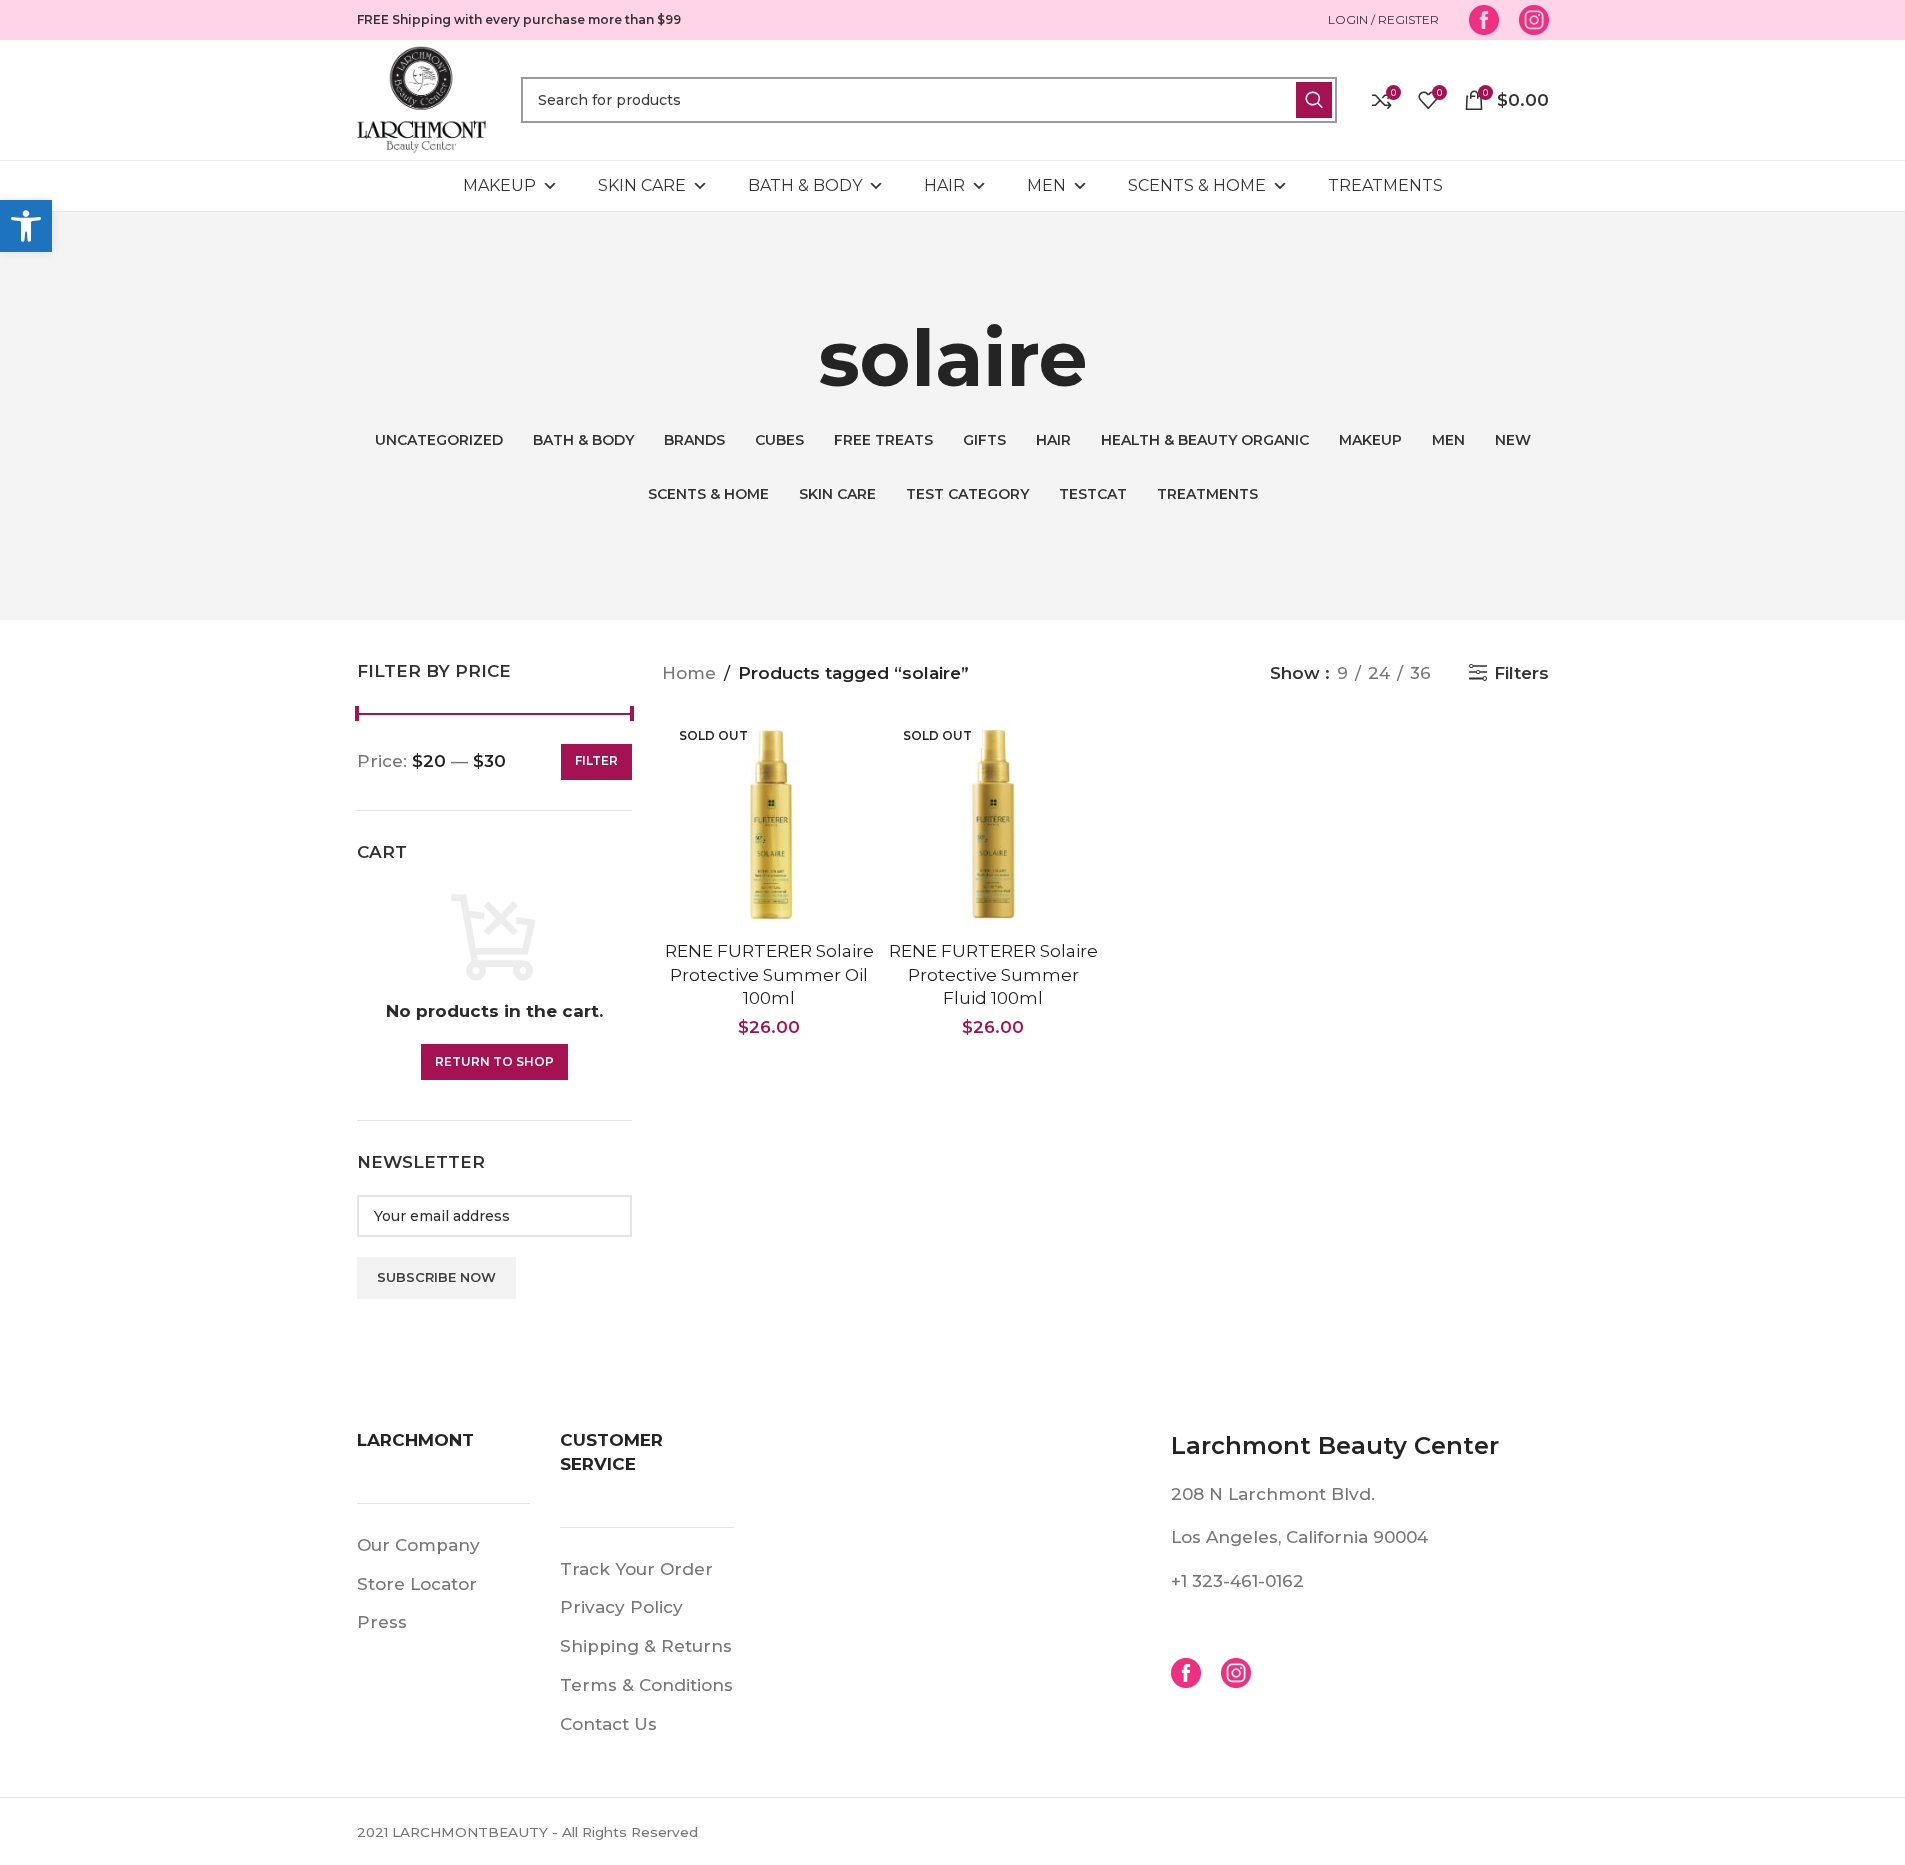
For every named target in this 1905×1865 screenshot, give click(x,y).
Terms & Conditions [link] (646, 1685)
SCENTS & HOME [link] (1197, 185)
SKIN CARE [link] (642, 185)
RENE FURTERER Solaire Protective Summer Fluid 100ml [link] (993, 975)
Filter (596, 760)
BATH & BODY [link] (805, 185)
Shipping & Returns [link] (646, 1646)
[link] (26, 226)
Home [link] (689, 673)
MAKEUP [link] (499, 185)
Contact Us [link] (608, 1724)
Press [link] (382, 1622)
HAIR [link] (944, 185)
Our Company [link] (418, 1545)
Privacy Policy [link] (621, 1607)
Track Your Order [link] (636, 1569)
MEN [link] (1046, 185)
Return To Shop (494, 1061)
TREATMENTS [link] (1385, 185)
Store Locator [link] (417, 1584)
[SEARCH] (1314, 100)
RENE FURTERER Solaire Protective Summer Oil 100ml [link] (769, 975)
